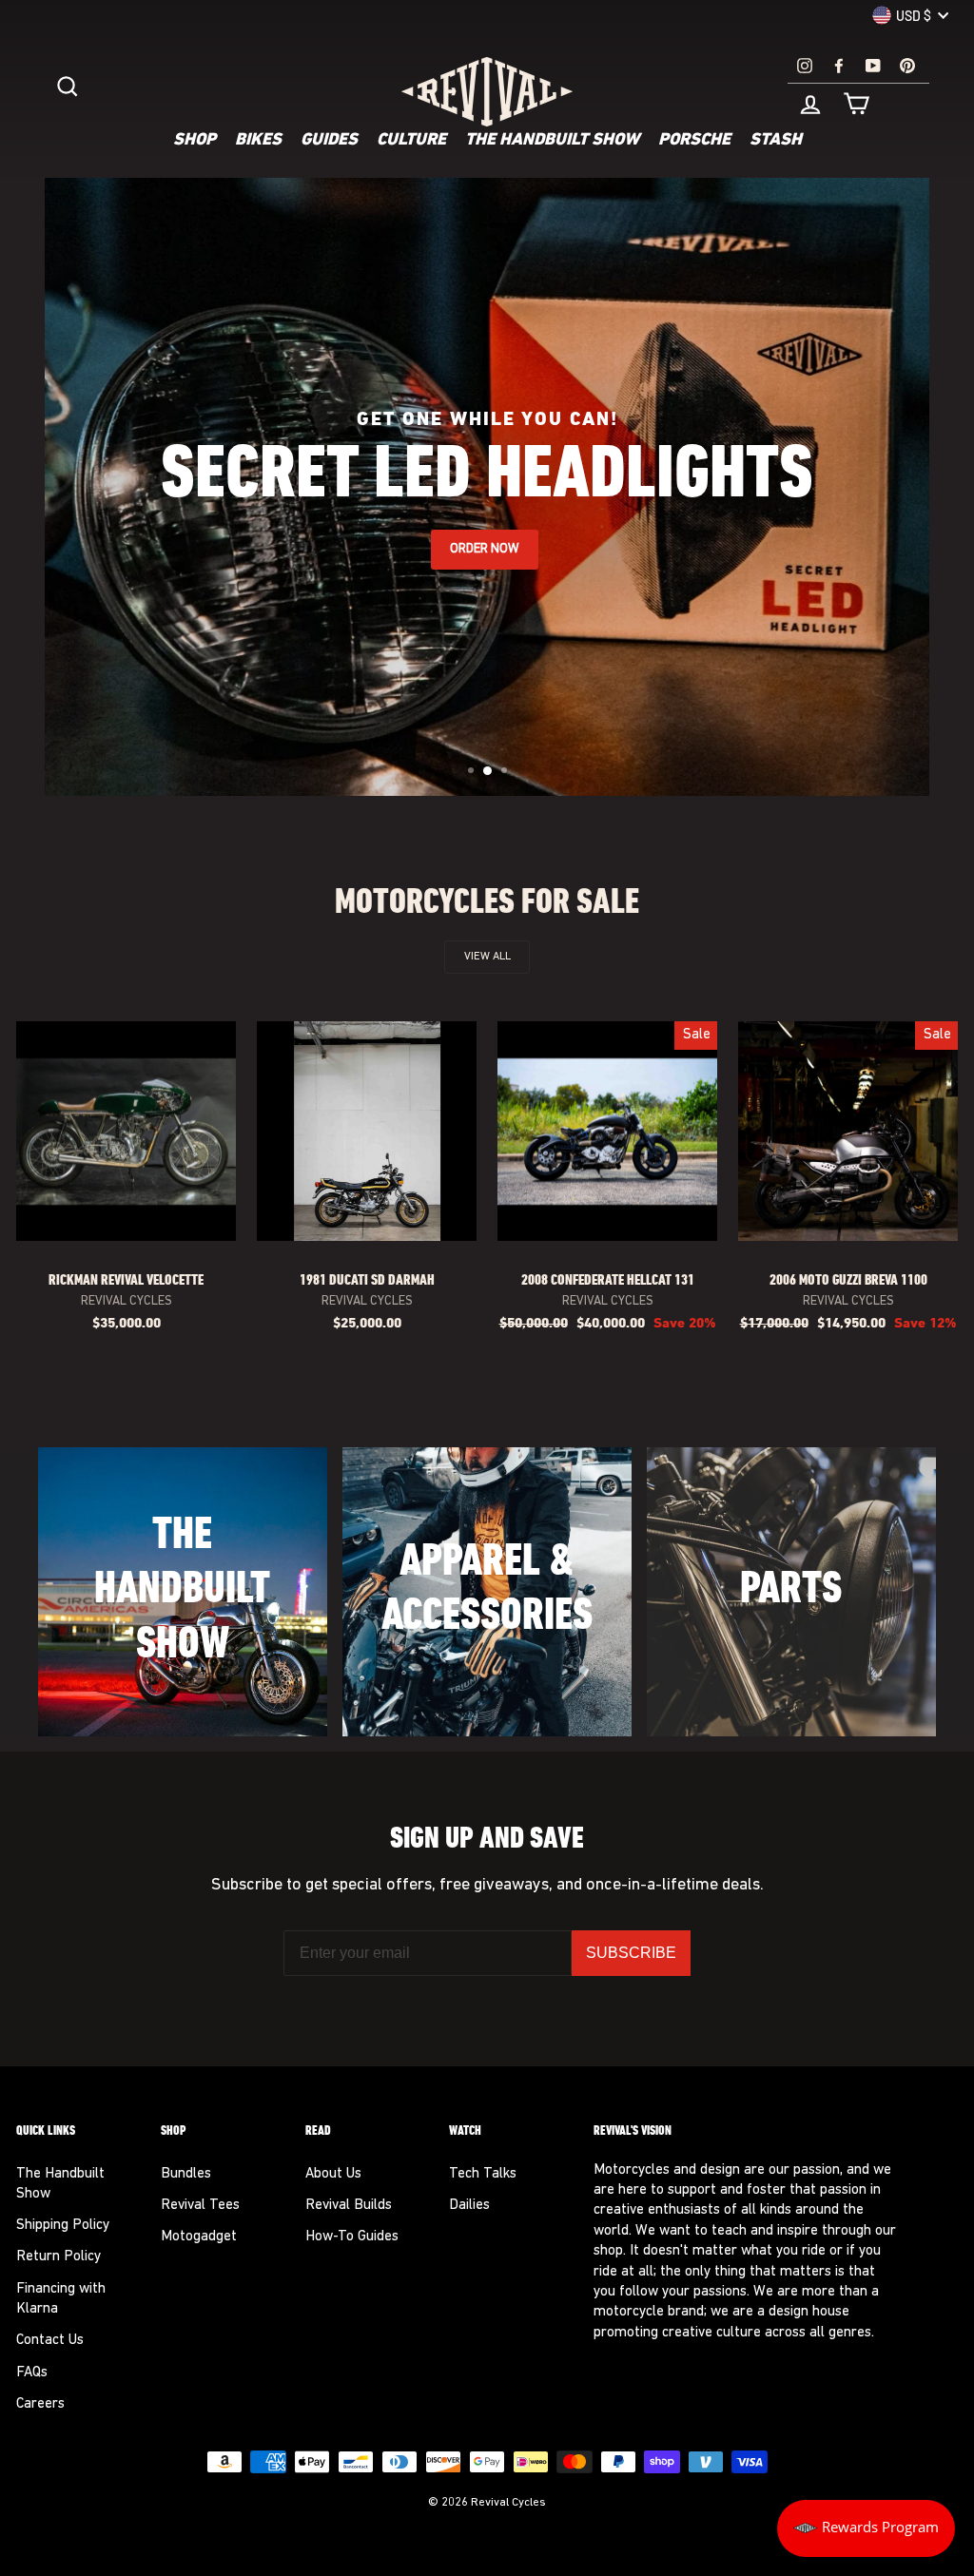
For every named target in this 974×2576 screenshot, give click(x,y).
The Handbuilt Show (552, 141)
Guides (329, 141)
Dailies (469, 2206)
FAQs (32, 2373)
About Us (333, 2174)
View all (487, 957)
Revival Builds (349, 2206)
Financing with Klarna (61, 2299)
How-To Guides (352, 2237)
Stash (776, 141)
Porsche (694, 141)
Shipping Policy (63, 2226)
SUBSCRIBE (631, 1953)
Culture (411, 141)
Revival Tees (200, 2206)
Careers (40, 2404)
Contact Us (50, 2341)
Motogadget (199, 2237)
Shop (195, 141)
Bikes (258, 141)
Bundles (186, 2174)
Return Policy (58, 2257)
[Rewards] (866, 2528)
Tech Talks (483, 2174)
